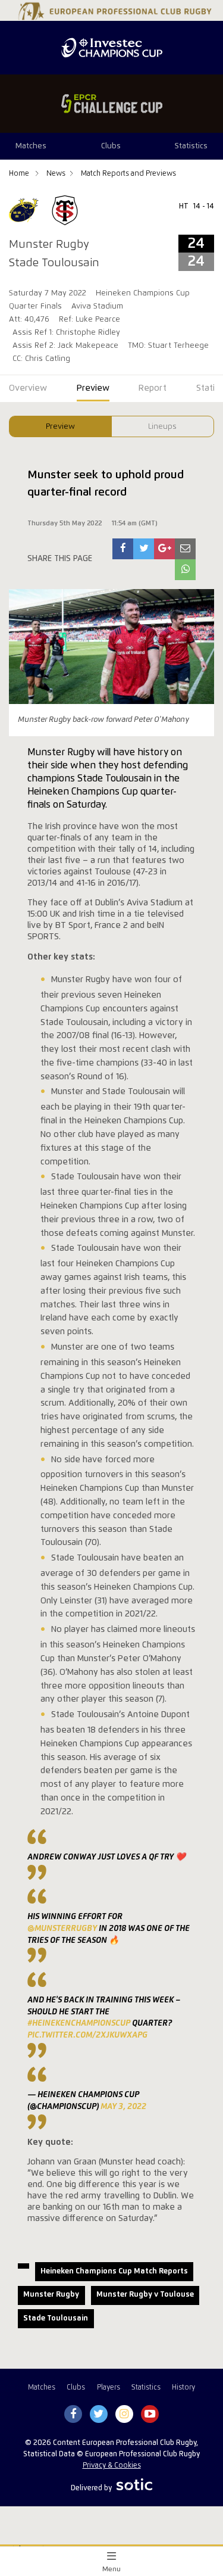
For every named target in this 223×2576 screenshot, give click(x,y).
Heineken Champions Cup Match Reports (114, 2271)
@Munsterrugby (62, 1929)
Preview (60, 427)
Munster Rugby (51, 2295)
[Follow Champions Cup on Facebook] (73, 2415)
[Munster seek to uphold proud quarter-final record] (123, 549)
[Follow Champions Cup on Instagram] (124, 2415)
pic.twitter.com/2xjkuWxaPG (87, 2035)
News (56, 174)
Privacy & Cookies (112, 2466)
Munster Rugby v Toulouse (145, 2295)
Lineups (162, 427)
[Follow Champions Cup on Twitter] (98, 2415)
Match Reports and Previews (128, 174)
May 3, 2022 (123, 2107)
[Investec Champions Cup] (111, 48)
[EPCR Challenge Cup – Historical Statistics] (111, 104)
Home (20, 174)
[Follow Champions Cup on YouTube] (150, 2415)
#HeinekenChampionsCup (79, 2023)
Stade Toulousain (56, 2318)
